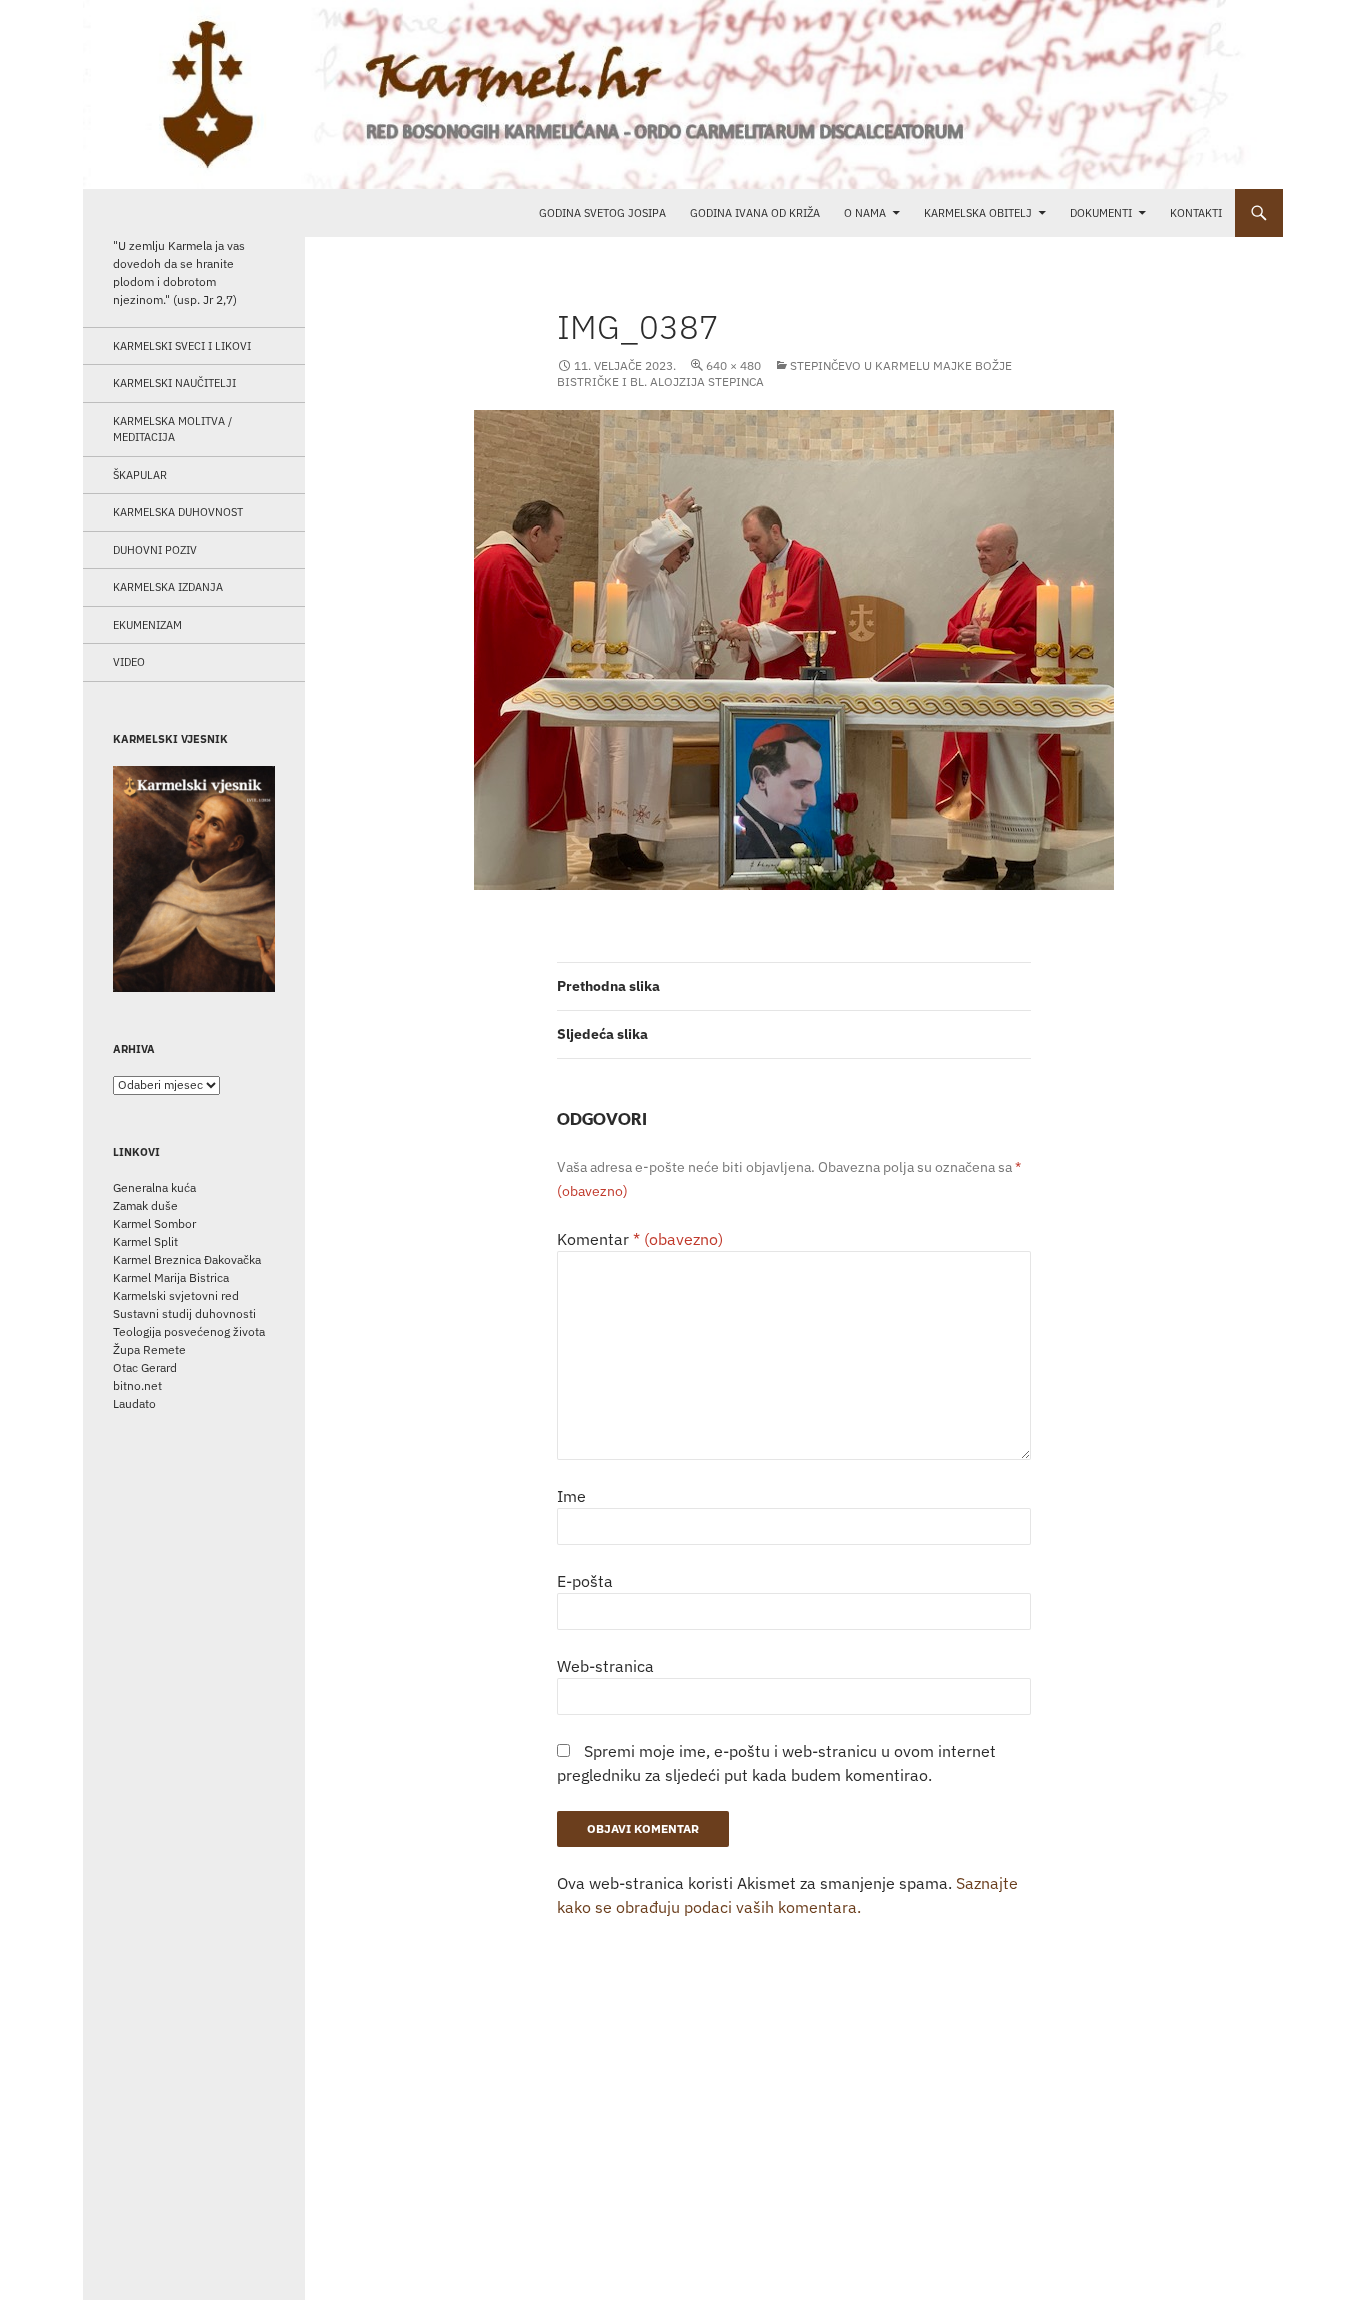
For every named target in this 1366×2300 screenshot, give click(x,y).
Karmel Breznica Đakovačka (187, 1259)
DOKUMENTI (1101, 213)
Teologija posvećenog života (189, 1331)
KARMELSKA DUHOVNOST (178, 512)
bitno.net (137, 1385)
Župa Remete (149, 1349)
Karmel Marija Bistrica (171, 1277)
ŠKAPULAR (140, 475)
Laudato (134, 1403)
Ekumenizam (147, 625)
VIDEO (129, 662)
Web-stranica (605, 1666)
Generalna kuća (154, 1187)
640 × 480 (733, 365)
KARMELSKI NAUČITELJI (174, 383)
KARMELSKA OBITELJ (978, 213)
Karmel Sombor (154, 1223)
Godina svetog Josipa (602, 213)
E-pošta (585, 1581)
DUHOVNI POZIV (155, 550)
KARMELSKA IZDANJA (168, 587)
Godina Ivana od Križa (755, 213)
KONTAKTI (1196, 213)
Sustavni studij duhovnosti (184, 1313)
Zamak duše (145, 1205)
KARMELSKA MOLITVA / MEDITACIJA (172, 429)
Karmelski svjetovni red (176, 1295)
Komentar (640, 1239)
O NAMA (865, 213)
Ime (571, 1496)
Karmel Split (145, 1241)
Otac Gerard (145, 1367)
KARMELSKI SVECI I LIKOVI (182, 346)
